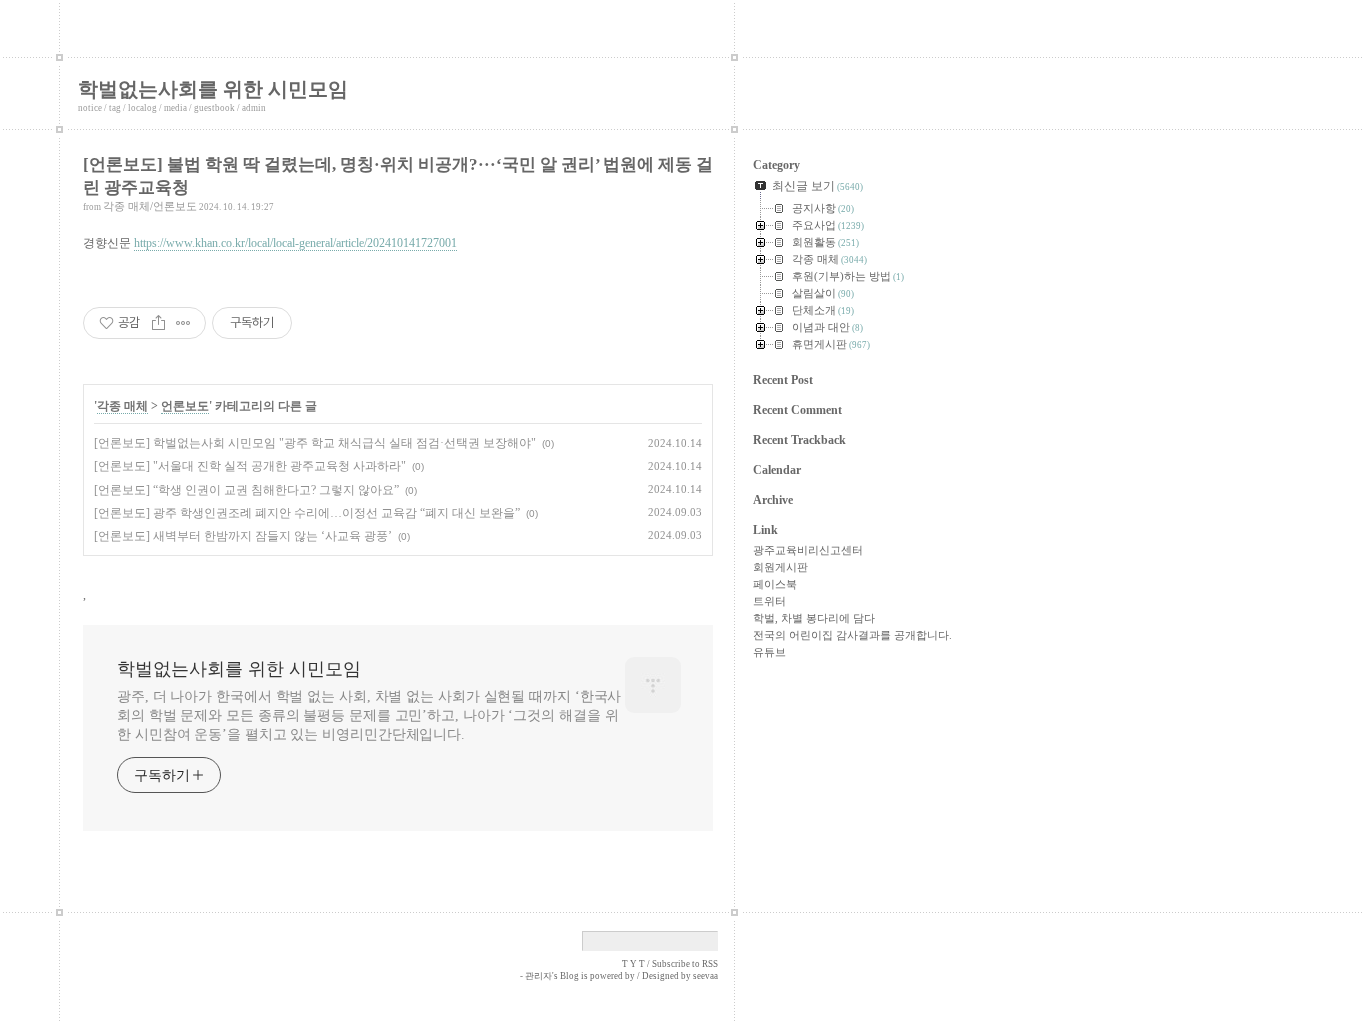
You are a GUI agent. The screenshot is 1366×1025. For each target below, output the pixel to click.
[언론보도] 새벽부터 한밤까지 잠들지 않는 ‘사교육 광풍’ (243, 536)
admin (254, 108)
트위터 (769, 601)
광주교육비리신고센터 (808, 550)
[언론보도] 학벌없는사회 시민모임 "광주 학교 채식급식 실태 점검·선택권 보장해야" (315, 443)
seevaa (705, 976)
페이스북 (775, 584)
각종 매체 (122, 406)
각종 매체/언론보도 (150, 206)
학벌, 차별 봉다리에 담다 (814, 618)
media (175, 108)
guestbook (214, 108)
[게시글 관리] (183, 323)
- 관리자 (536, 976)
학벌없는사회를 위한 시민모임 (213, 89)
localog (142, 108)
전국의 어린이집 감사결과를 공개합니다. (852, 635)
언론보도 (185, 406)
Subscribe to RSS (685, 964)
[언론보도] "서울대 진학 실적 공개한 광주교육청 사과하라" (250, 466)
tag (115, 108)
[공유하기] (158, 323)
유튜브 (769, 652)
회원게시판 (780, 567)
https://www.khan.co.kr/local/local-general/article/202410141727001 (295, 243)
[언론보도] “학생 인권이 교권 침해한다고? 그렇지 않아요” (246, 490)
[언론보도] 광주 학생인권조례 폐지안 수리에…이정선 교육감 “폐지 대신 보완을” (307, 513)
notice (90, 108)
